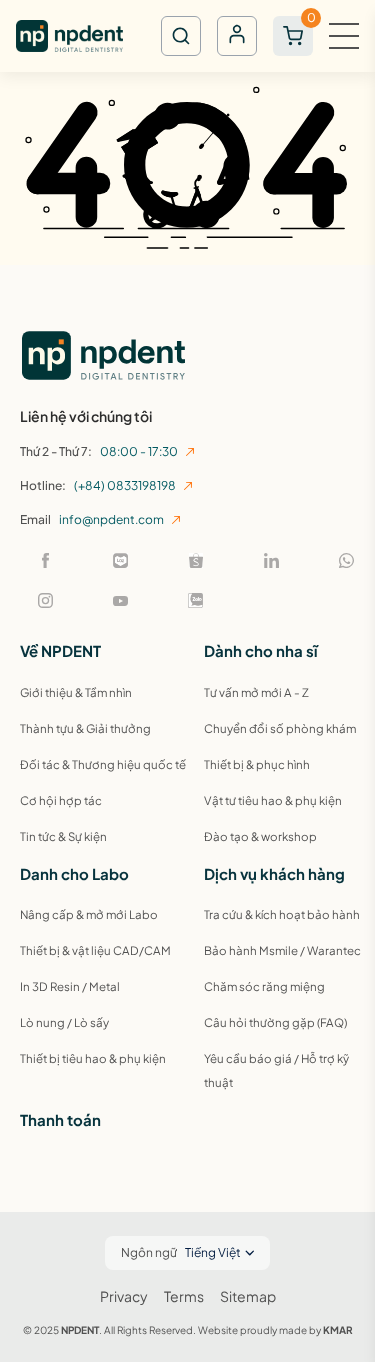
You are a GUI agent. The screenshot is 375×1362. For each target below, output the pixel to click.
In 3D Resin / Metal (70, 986)
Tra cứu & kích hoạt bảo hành (282, 914)
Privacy (124, 1296)
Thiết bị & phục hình (257, 764)
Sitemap (248, 1296)
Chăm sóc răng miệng (264, 986)
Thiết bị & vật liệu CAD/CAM (95, 950)
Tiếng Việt (213, 1252)
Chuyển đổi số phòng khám (280, 728)
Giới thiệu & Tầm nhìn (76, 692)
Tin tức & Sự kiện (63, 836)
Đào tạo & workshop (260, 836)
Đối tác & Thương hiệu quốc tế (103, 764)
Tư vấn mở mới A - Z (256, 692)
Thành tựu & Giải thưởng (85, 728)
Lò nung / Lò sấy (64, 1022)
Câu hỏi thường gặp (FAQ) (275, 1022)
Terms (184, 1296)
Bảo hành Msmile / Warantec (282, 950)
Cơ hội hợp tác (61, 800)
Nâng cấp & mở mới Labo (89, 914)
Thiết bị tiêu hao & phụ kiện (93, 1058)
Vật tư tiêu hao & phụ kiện (273, 800)
